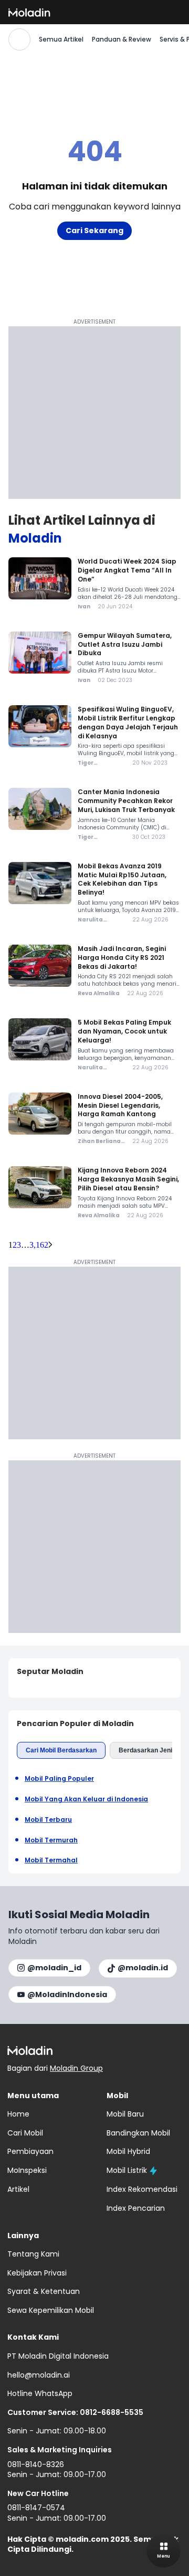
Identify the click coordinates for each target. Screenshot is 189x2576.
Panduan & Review (122, 39)
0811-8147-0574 (36, 2508)
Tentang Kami (33, 2254)
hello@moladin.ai (39, 2375)
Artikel (18, 2189)
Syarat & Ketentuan (44, 2291)
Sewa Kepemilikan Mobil (51, 2310)
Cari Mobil (25, 2133)
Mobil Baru (125, 2114)
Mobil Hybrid (128, 2151)
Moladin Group (76, 2068)
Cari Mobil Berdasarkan (61, 1750)
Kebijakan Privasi (37, 2273)
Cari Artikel (19, 39)
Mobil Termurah (51, 1840)
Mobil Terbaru (48, 1820)
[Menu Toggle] (164, 2550)
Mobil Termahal (51, 1860)
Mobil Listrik (127, 2170)
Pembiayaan (30, 2151)
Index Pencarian (136, 2208)
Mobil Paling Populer (59, 1779)
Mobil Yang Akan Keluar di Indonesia (86, 1799)
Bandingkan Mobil (138, 2133)
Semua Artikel (61, 39)
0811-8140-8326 (36, 2464)
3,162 (39, 1245)
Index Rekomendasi (142, 2189)
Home (18, 2114)
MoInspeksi (27, 2170)
